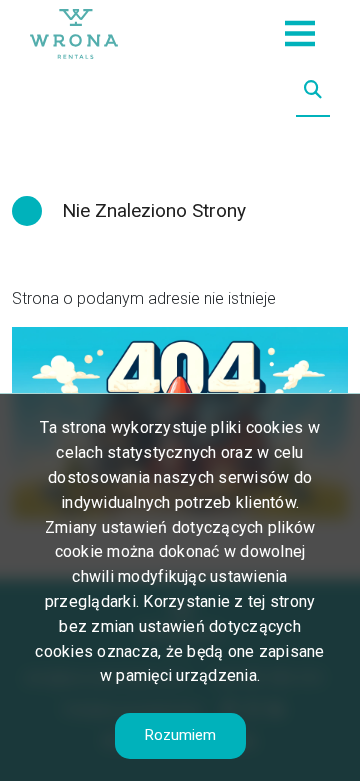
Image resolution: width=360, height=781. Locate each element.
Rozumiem (180, 735)
